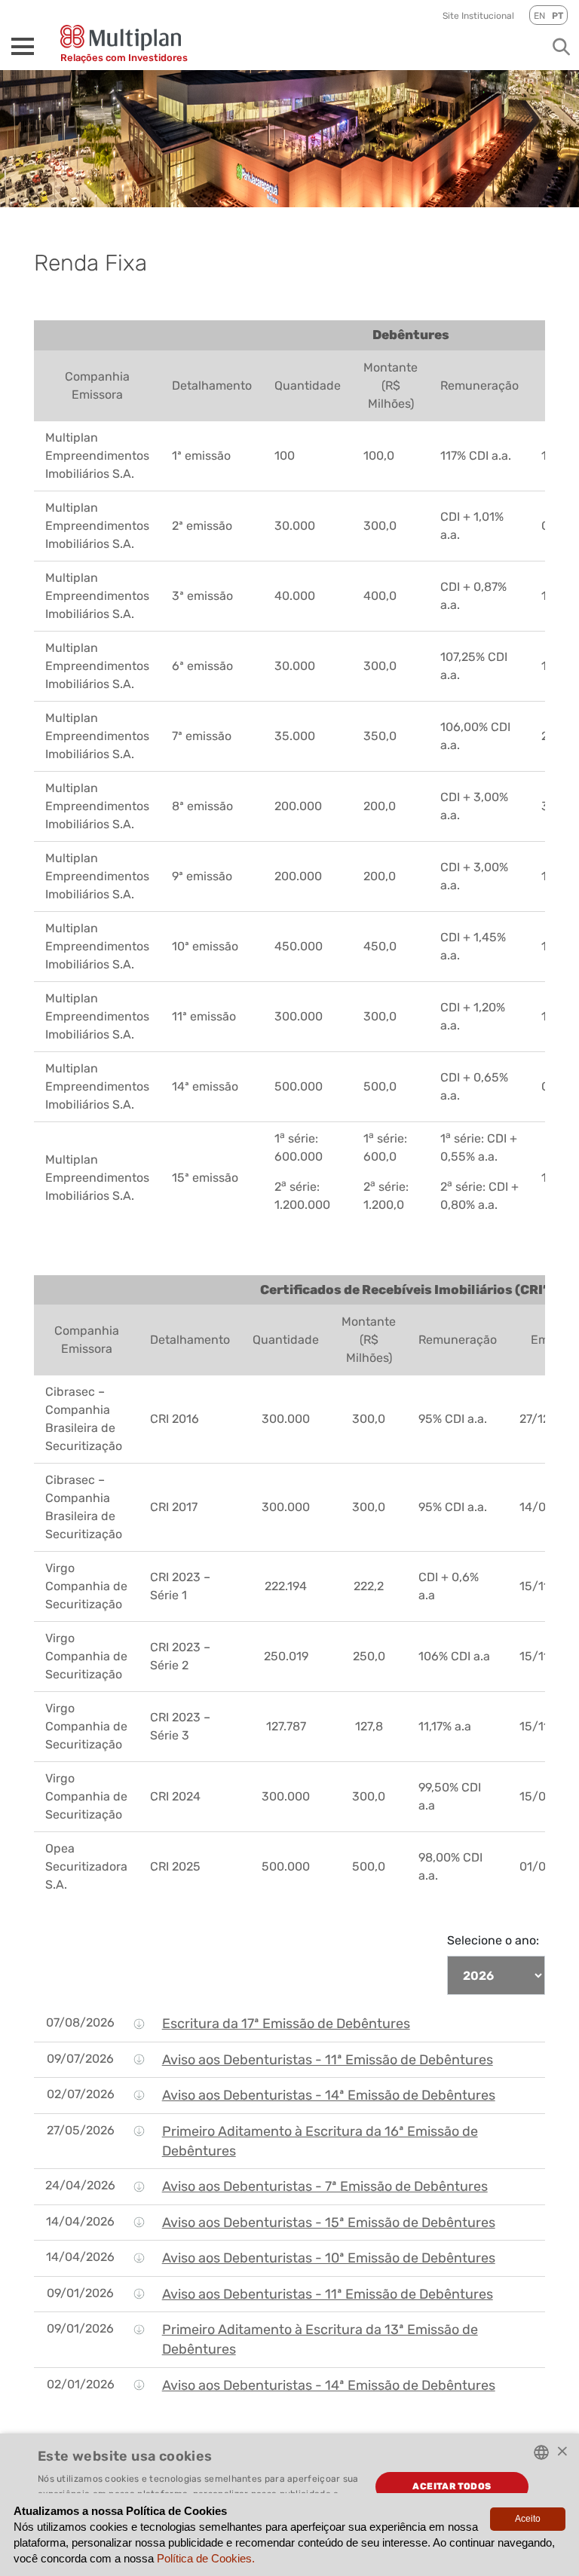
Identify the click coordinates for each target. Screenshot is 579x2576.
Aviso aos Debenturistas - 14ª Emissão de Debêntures (329, 2095)
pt (558, 16)
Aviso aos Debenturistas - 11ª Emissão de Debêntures (328, 2060)
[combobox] (541, 2452)
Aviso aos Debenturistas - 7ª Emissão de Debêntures (325, 2186)
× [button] (562, 2451)
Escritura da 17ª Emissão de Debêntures (286, 2024)
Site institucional (478, 16)
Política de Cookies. (206, 2558)
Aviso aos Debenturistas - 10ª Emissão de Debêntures (329, 2258)
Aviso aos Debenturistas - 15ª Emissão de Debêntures (329, 2223)
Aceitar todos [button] (452, 2486)
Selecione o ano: (493, 1940)
